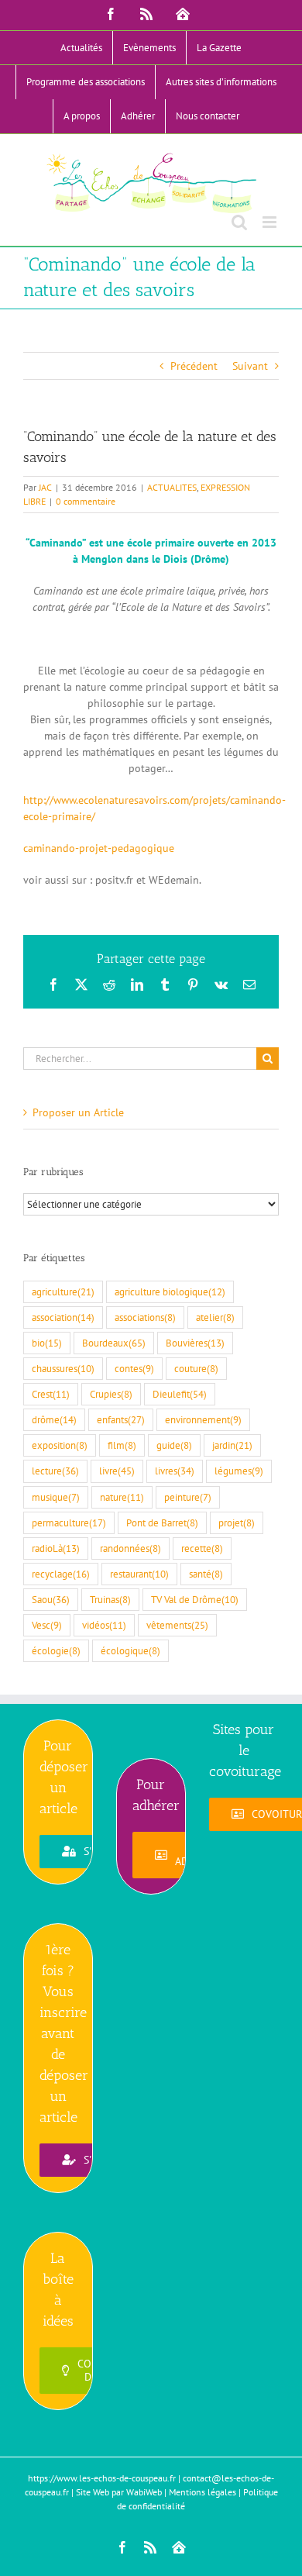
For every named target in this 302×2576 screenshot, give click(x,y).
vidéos (104, 1625)
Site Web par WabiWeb (119, 2492)
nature (122, 1497)
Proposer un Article (78, 1112)
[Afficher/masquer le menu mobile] (271, 222)
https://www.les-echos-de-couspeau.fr (102, 2478)
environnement (203, 1419)
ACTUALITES (172, 487)
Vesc (47, 1625)
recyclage (61, 1574)
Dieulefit (180, 1394)
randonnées (130, 1548)
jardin (232, 1445)
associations (145, 1317)
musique (56, 1497)
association (63, 1317)
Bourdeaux (114, 1343)
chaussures (63, 1368)
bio (47, 1343)
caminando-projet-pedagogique (99, 848)
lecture (55, 1471)
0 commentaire (86, 501)
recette (202, 1548)
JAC (45, 487)
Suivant (250, 366)
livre (117, 1471)
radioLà (56, 1548)
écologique (130, 1650)
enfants (121, 1419)
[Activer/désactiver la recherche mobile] (239, 222)
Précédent (194, 366)
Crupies (111, 1394)
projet (237, 1522)
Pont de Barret (162, 1522)
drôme (54, 1419)
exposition (60, 1445)
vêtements (177, 1625)
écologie (56, 1650)
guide (174, 1445)
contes (134, 1368)
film (122, 1445)
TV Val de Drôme (195, 1599)
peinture (188, 1497)
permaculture (69, 1522)
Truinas (110, 1599)
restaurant (139, 1574)
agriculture (63, 1291)
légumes (239, 1471)
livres (175, 1471)
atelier (215, 1317)
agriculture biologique (170, 1291)
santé (206, 1574)
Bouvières (195, 1343)
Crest (51, 1394)
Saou (51, 1599)
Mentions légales (202, 2492)
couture (196, 1368)
